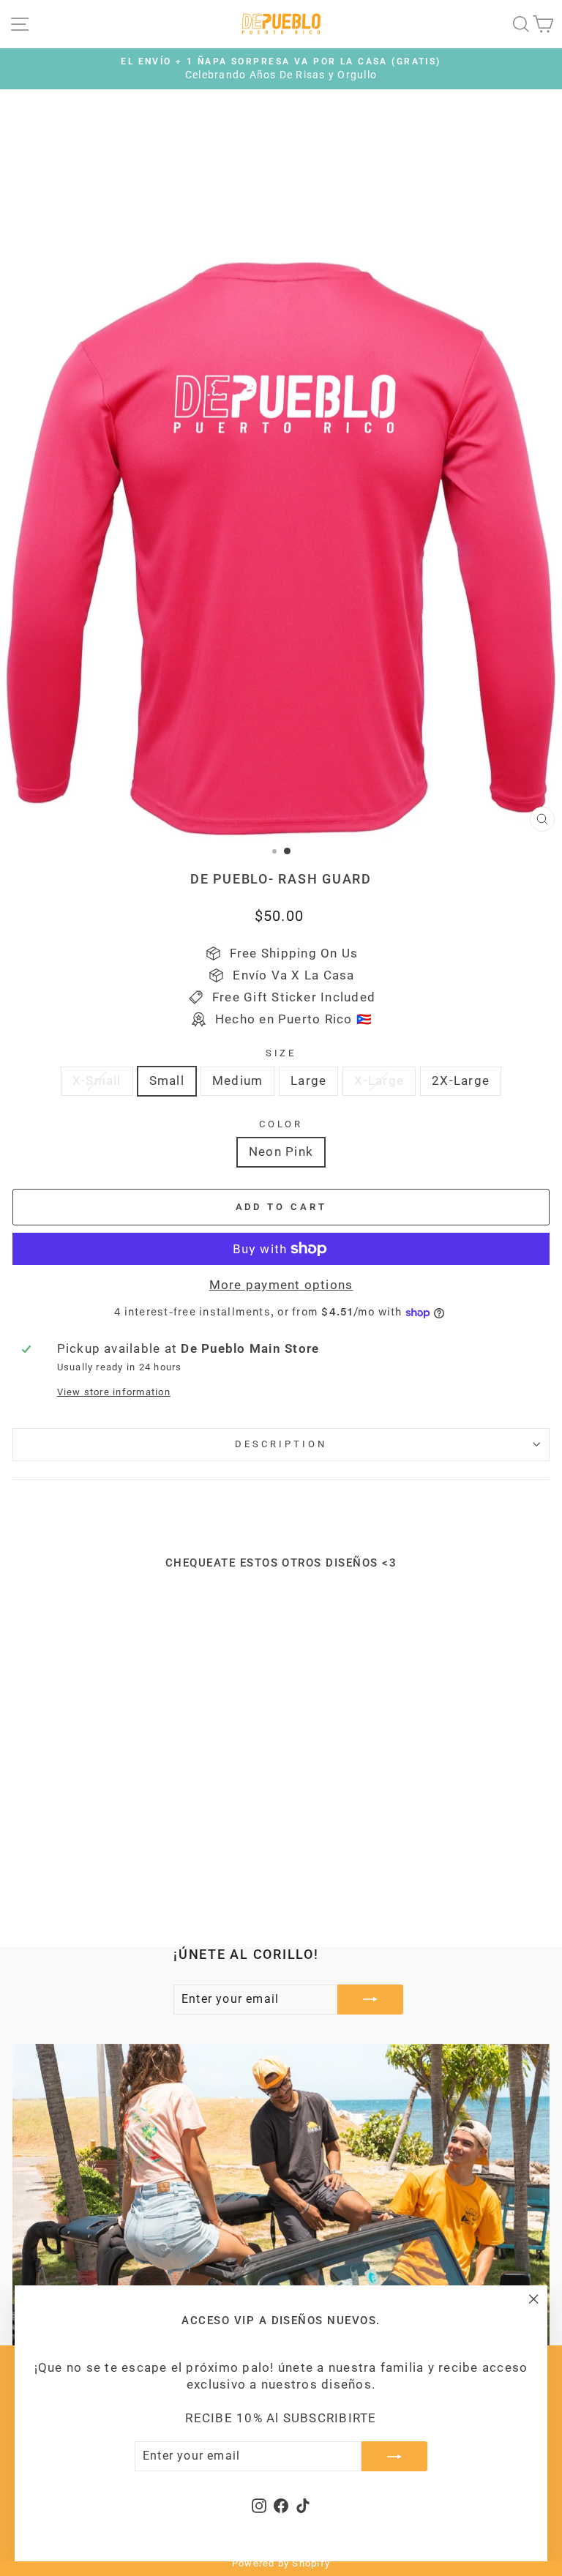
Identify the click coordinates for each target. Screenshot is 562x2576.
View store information (114, 1392)
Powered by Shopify (281, 2563)
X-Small (97, 1081)
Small (167, 1081)
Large (308, 1081)
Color (281, 1124)
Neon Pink (281, 1152)
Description (281, 1444)
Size (281, 1053)
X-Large (379, 1081)
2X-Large (461, 1081)
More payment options (281, 1285)
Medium (237, 1081)
